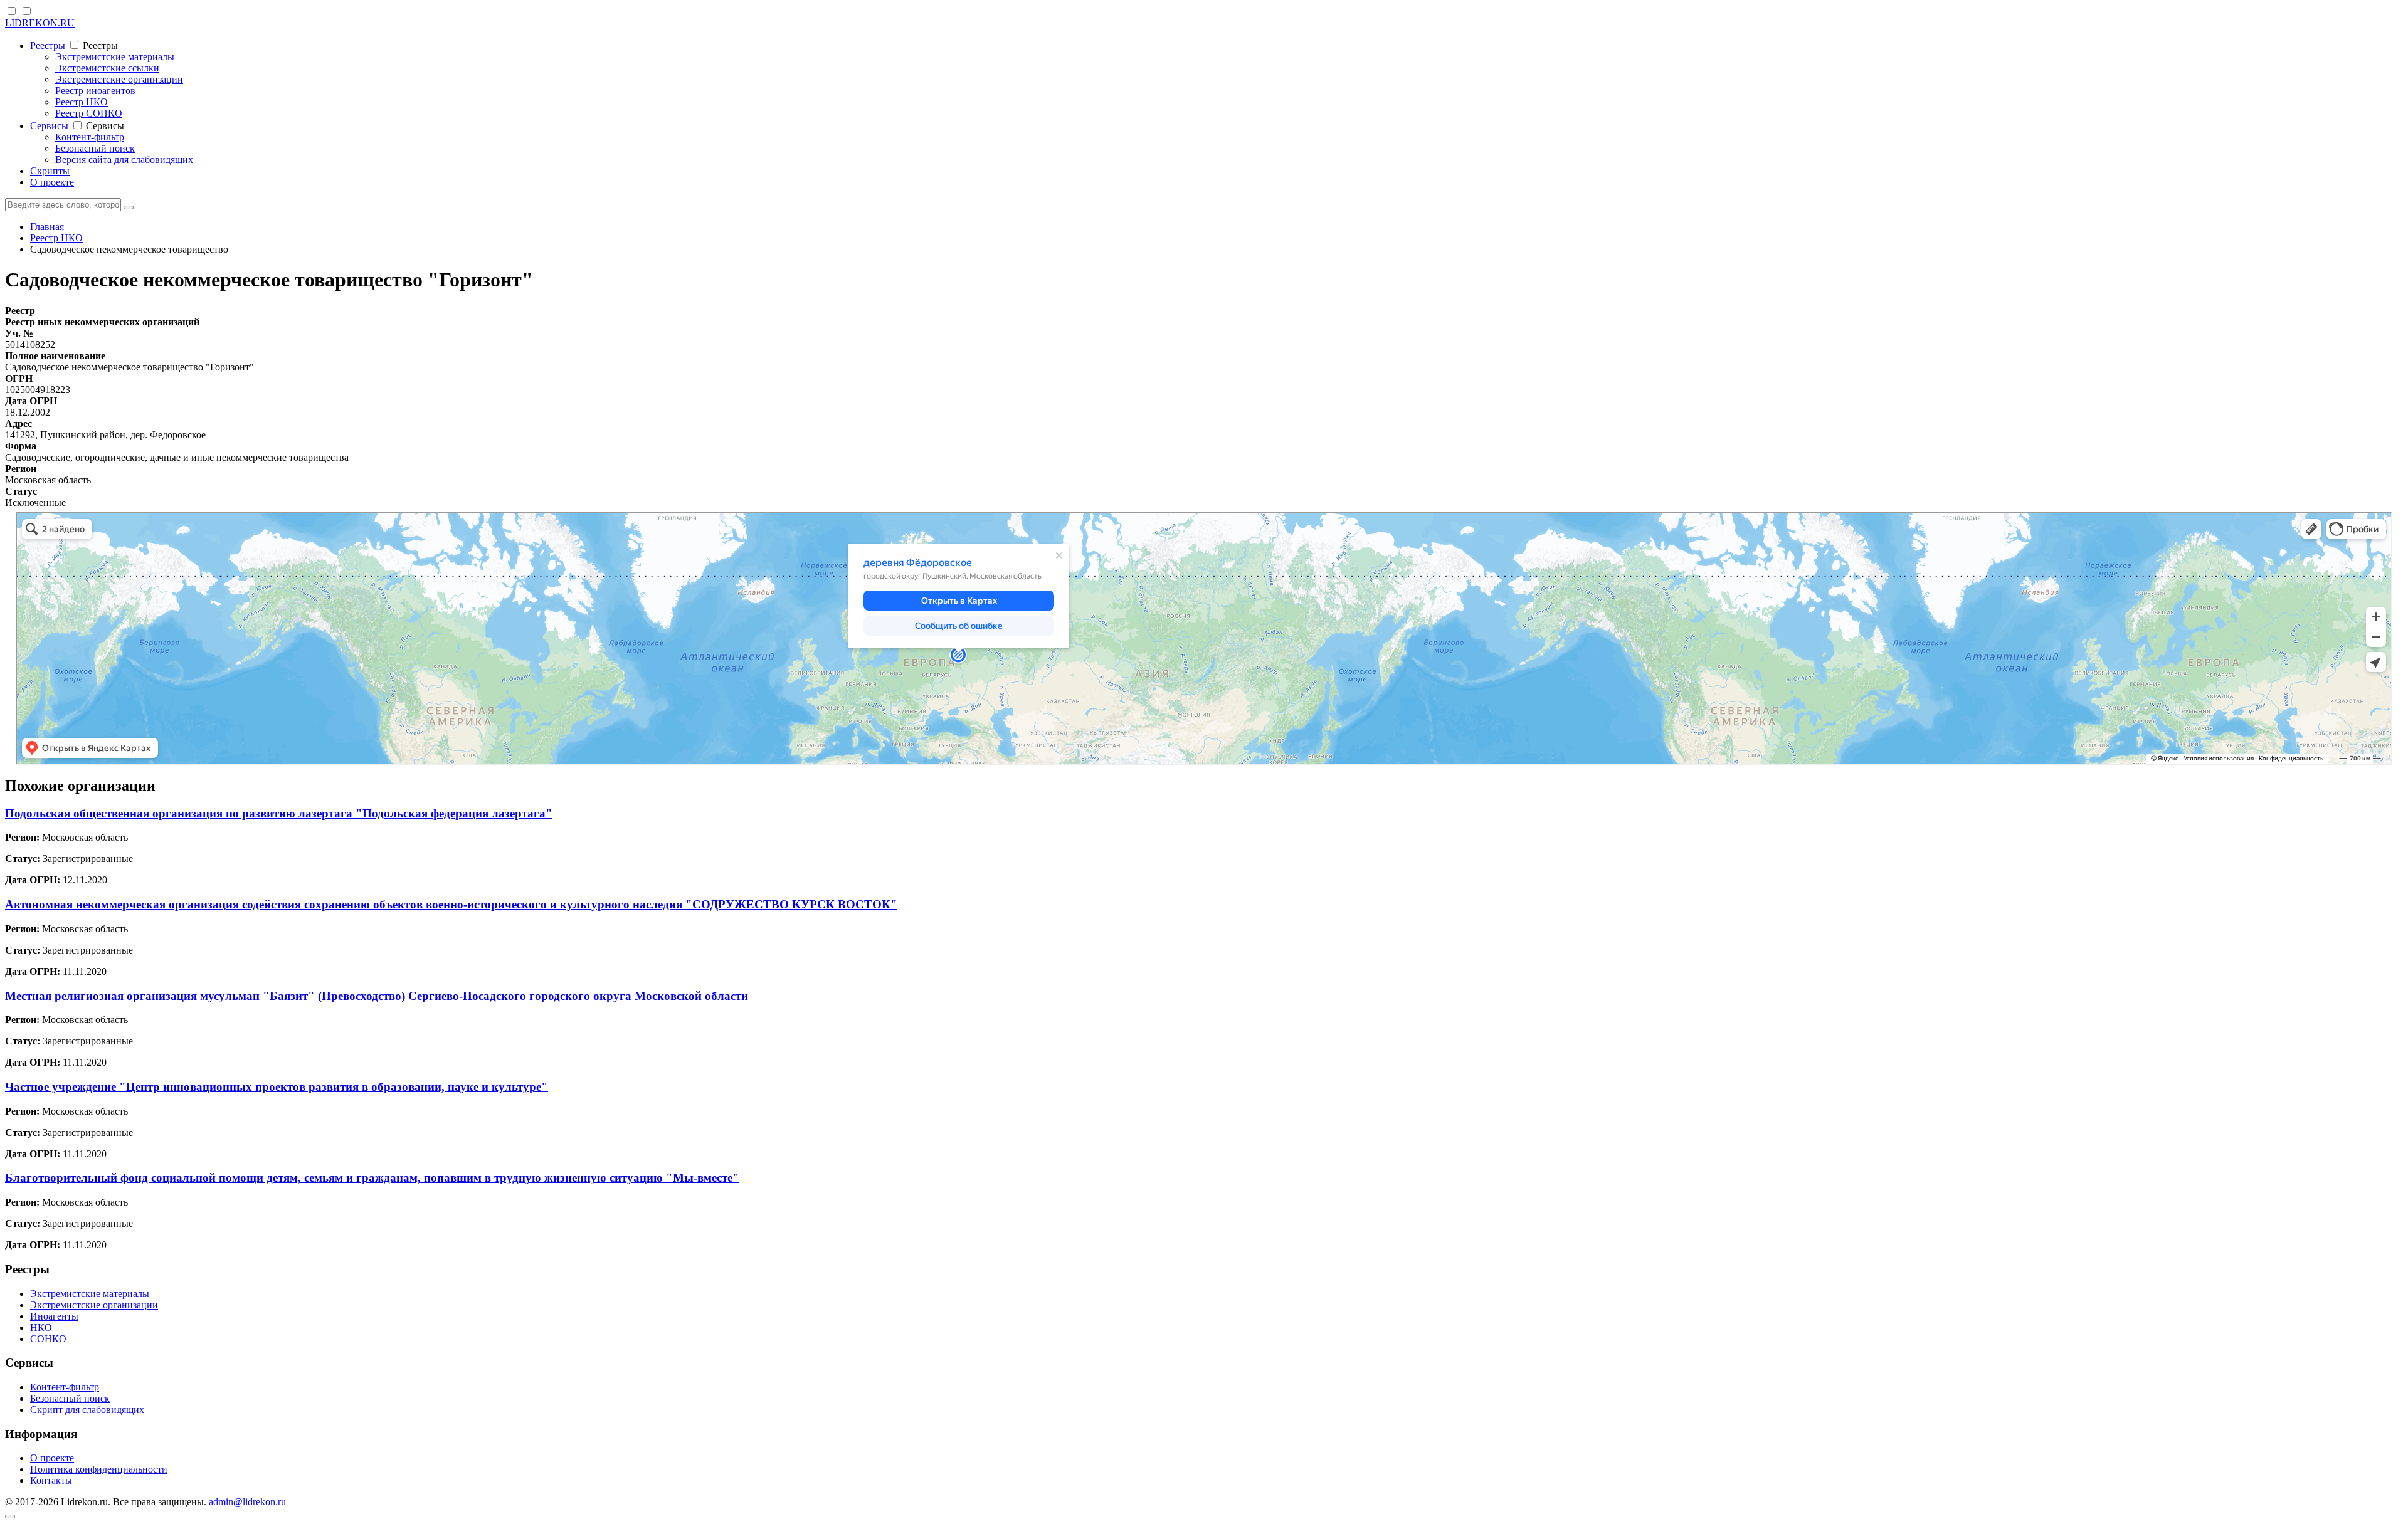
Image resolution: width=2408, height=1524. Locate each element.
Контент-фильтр (90, 137)
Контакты (51, 1480)
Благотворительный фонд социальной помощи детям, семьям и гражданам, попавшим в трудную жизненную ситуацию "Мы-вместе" (372, 1178)
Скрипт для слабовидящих (87, 1410)
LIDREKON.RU (40, 23)
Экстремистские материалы (115, 57)
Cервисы (50, 126)
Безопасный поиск (95, 148)
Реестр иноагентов (95, 91)
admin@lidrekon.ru (247, 1502)
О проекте (52, 182)
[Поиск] (129, 208)
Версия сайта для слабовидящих (124, 160)
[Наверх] (10, 1516)
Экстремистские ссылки (107, 68)
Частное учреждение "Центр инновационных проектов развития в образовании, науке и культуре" (277, 1087)
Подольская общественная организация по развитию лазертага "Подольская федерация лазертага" (279, 813)
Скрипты (50, 171)
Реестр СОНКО (89, 113)
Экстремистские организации (119, 79)
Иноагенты (54, 1316)
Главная (47, 227)
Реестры (49, 45)
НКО (41, 1327)
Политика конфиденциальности (99, 1469)
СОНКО (48, 1339)
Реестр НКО (82, 102)
